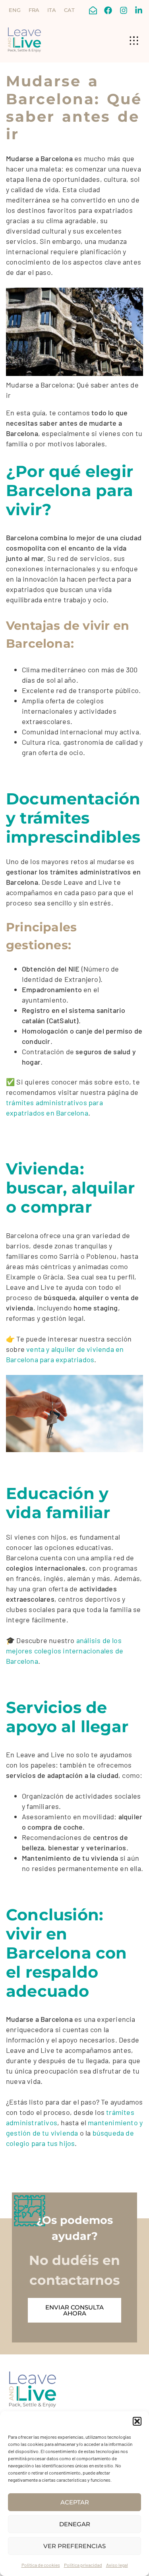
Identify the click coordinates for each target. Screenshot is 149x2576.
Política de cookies (41, 2565)
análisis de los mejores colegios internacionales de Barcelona (65, 1651)
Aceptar (75, 2502)
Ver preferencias (74, 2546)
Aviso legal (117, 2565)
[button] (137, 2421)
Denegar (75, 2524)
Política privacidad (83, 2565)
